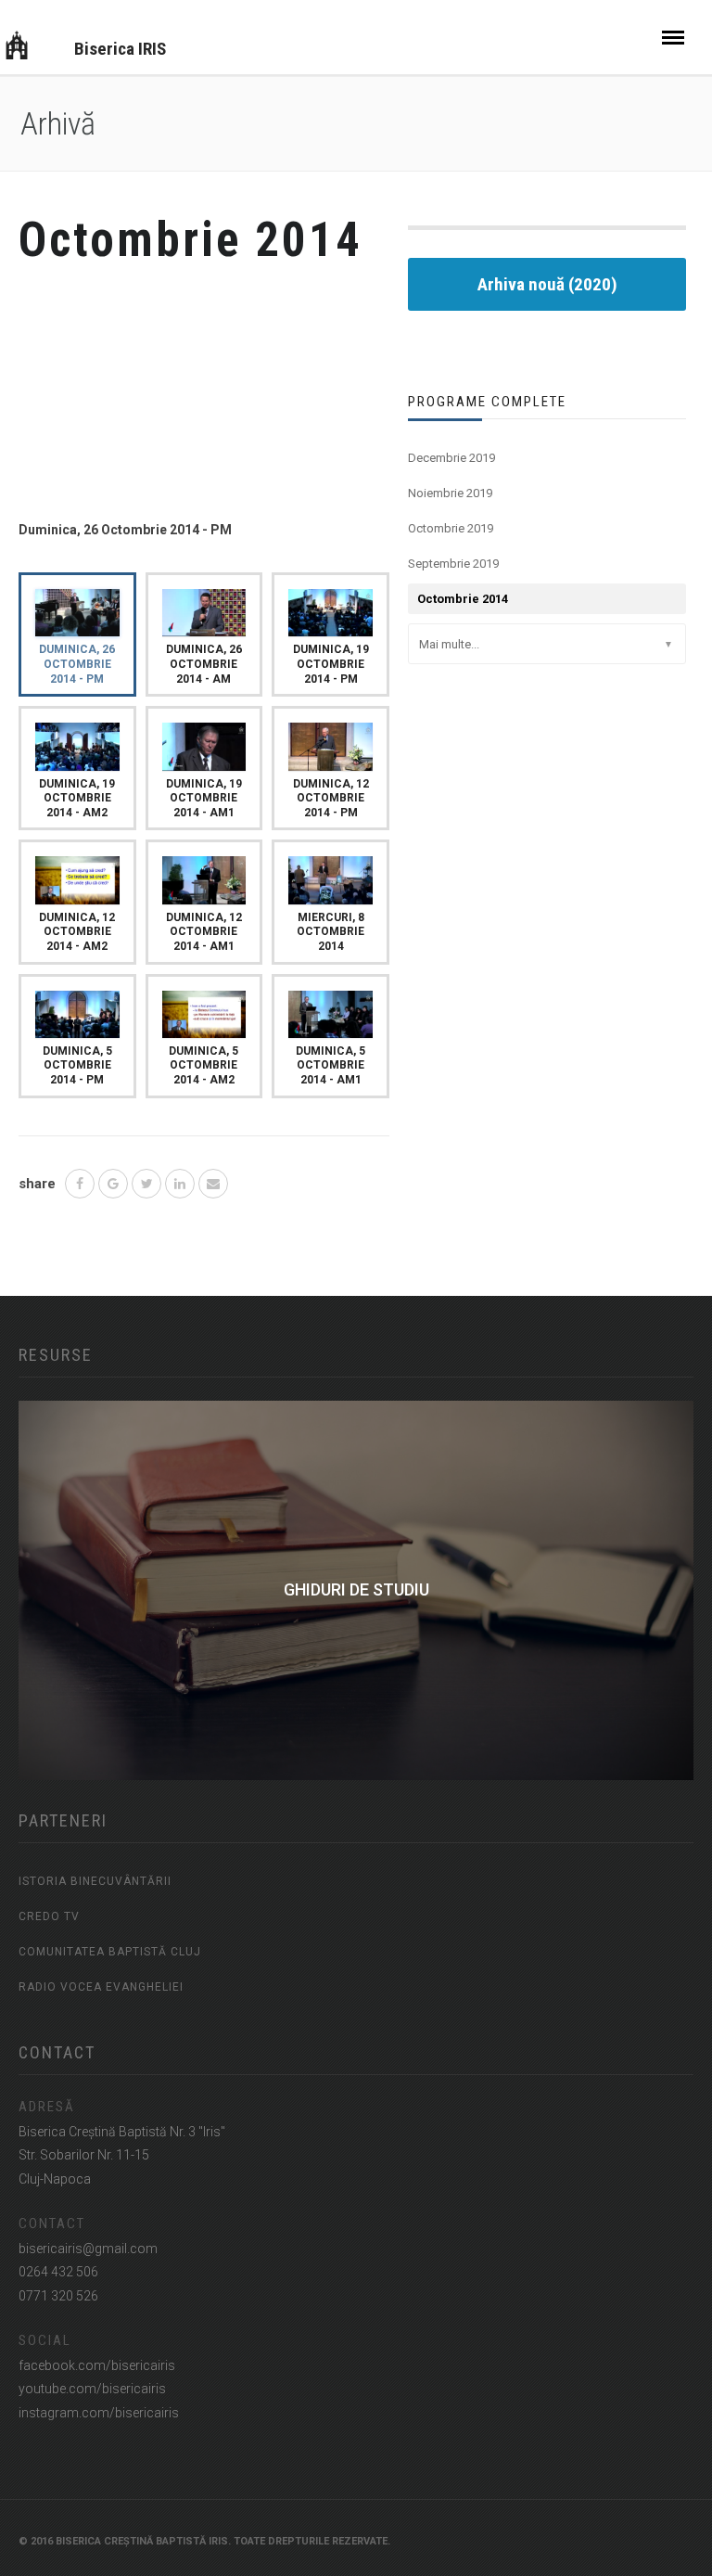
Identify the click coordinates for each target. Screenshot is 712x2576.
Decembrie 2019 (451, 458)
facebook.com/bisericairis (97, 2365)
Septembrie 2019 (453, 564)
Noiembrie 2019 (450, 493)
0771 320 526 (58, 2296)
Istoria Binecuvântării (95, 1881)
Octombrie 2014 (463, 599)
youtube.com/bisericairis (92, 2389)
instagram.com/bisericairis (99, 2413)
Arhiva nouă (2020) (547, 284)
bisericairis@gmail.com (88, 2249)
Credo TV (49, 1916)
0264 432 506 (58, 2272)
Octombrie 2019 (451, 528)
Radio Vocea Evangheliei (101, 1987)
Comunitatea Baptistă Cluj (110, 1952)
